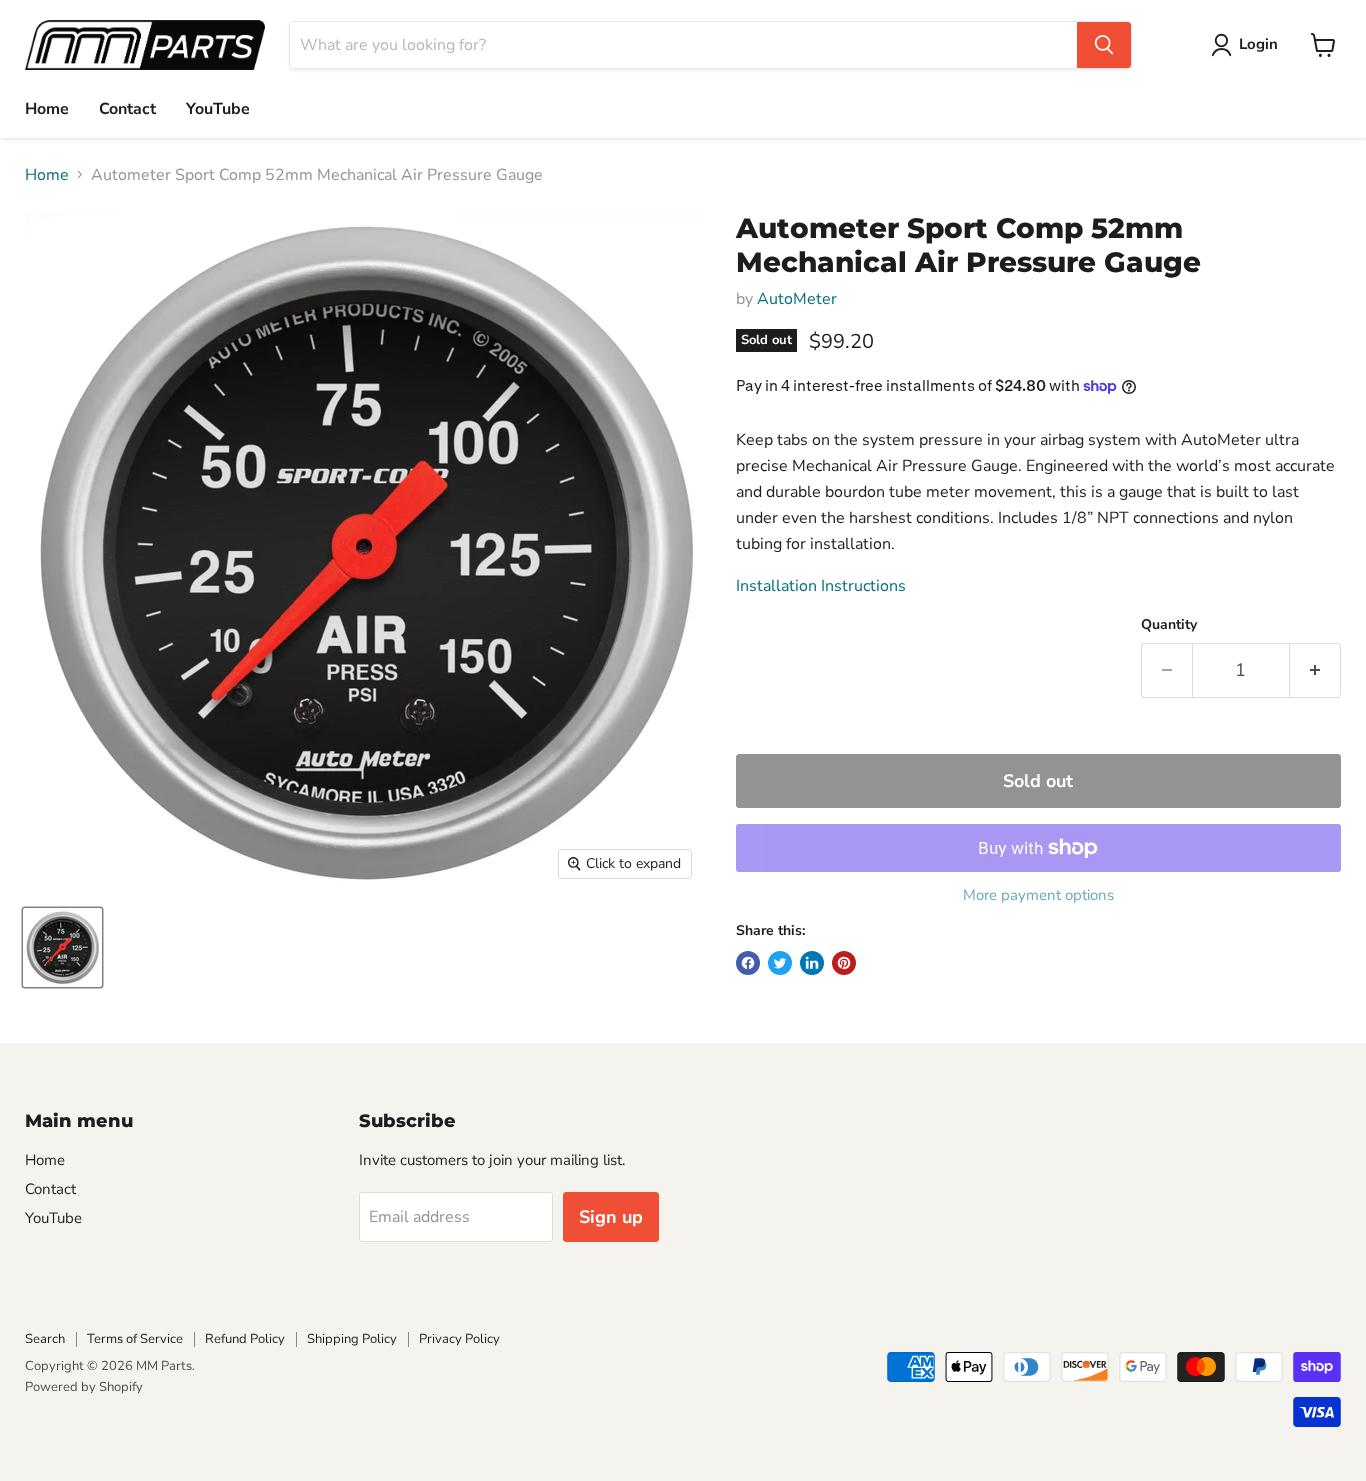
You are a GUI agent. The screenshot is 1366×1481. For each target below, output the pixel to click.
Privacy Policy (459, 1339)
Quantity (1169, 625)
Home (47, 109)
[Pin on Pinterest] (844, 963)
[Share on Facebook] (748, 963)
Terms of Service (135, 1339)
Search (45, 1339)
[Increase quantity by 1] (1315, 670)
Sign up (611, 1217)
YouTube (218, 109)
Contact (127, 109)
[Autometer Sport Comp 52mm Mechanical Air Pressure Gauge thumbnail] (62, 947)
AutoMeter (797, 299)
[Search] (1104, 45)
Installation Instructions (821, 586)
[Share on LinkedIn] (812, 963)
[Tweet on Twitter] (780, 963)
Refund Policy (245, 1339)
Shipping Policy (352, 1339)
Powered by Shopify (84, 1387)
